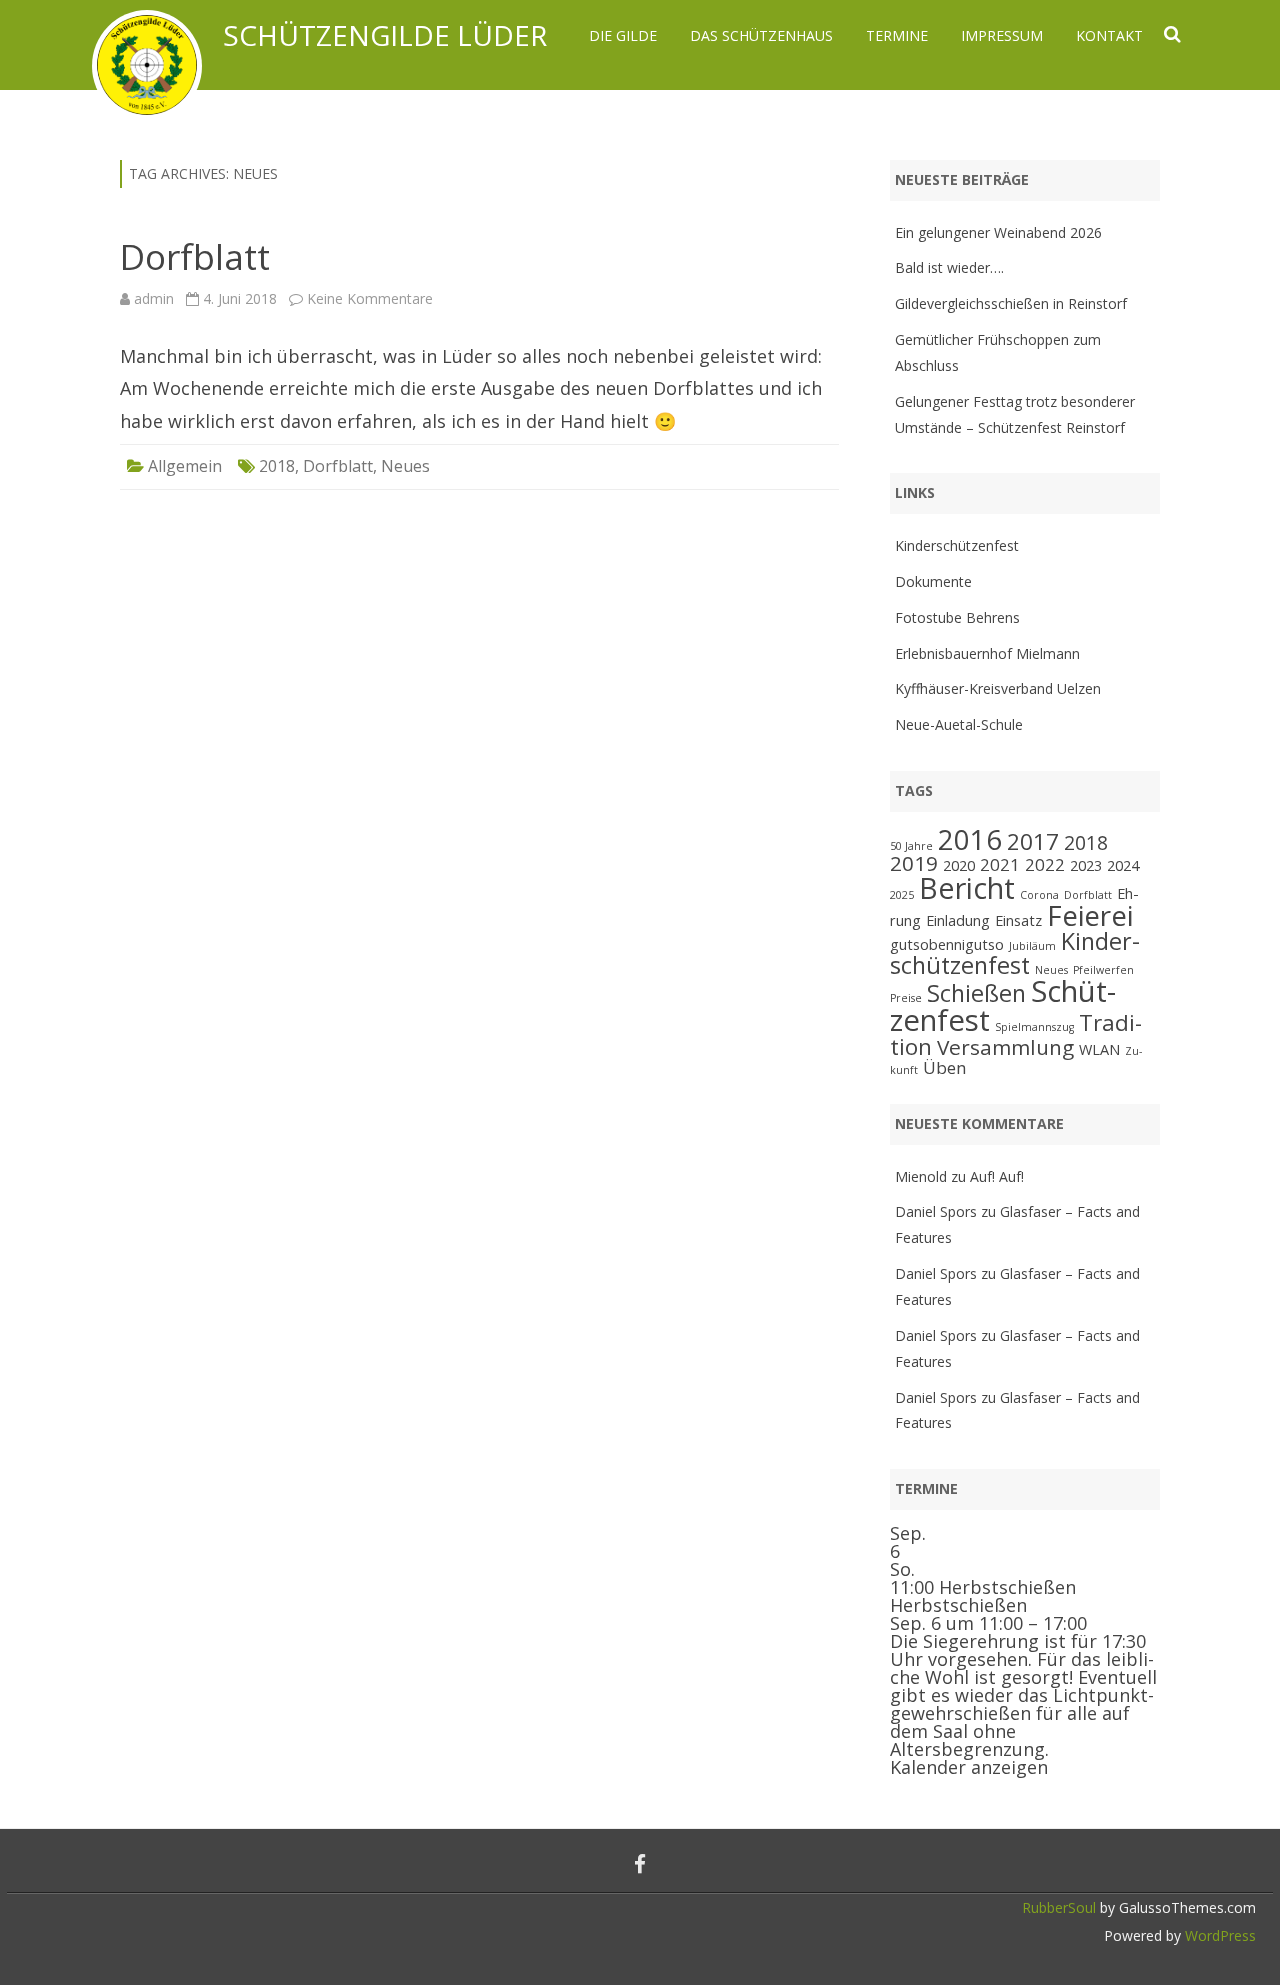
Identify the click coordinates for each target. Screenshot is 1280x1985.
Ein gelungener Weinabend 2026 (998, 232)
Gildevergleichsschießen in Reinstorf (1011, 303)
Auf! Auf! (997, 1176)
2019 (914, 863)
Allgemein (185, 466)
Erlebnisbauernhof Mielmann (987, 653)
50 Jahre (911, 846)
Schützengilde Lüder (385, 35)
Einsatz (1018, 920)
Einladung (958, 920)
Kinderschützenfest (957, 545)
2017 (1033, 841)
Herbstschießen (958, 1605)
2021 (1000, 864)
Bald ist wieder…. (949, 267)
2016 (970, 839)
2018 (277, 466)
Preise (906, 998)
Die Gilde (623, 35)
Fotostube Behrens (957, 617)
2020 (959, 865)
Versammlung (1005, 1047)
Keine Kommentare (370, 298)
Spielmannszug (1034, 1027)
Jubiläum (1032, 946)
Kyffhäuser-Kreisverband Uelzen (998, 688)
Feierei (1090, 915)
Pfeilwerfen (1103, 970)
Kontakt (1109, 35)
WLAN (1099, 1049)
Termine (897, 35)
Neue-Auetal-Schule (959, 724)
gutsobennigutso (947, 944)
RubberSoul (1059, 1907)
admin (154, 298)
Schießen (976, 993)
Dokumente (933, 581)
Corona (1039, 895)
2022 (1045, 864)
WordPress (1218, 1935)
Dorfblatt (195, 256)
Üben (945, 1067)
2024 (1123, 865)
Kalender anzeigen (969, 1767)
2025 (902, 895)
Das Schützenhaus (761, 35)
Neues (405, 466)
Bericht (967, 887)
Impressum (1002, 35)
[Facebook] (640, 1864)
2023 (1086, 865)
